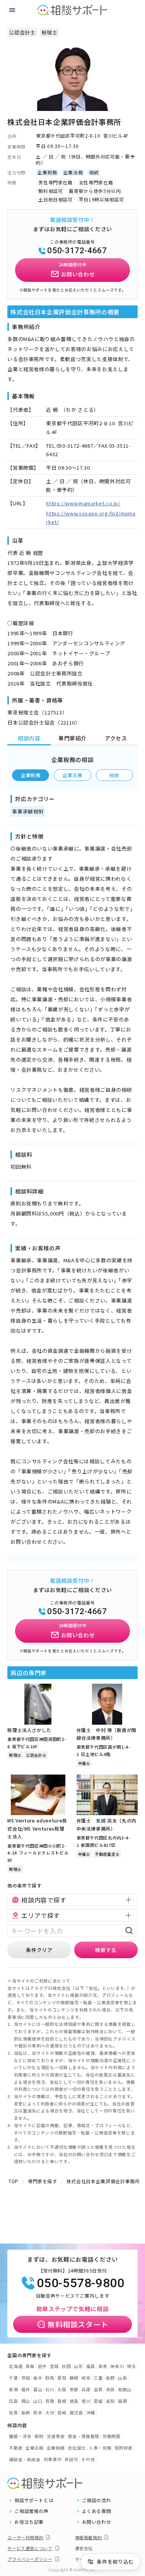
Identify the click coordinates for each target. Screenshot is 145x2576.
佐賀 (13, 2412)
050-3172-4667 (77, 251)
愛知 (62, 2378)
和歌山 (125, 2389)
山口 (38, 2401)
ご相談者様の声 (32, 2511)
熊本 (38, 2412)
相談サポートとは (34, 2500)
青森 (30, 2366)
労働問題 (112, 2436)
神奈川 (117, 2366)
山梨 (122, 2378)
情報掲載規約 (89, 2537)
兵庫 (86, 2389)
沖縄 (91, 2412)
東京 (103, 2366)
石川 (50, 2389)
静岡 (74, 2378)
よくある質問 (97, 2511)
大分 (50, 2412)
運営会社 (84, 2548)
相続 (114, 775)
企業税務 (31, 775)
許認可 (71, 2459)
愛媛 (98, 2401)
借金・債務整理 (84, 2436)
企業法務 (72, 775)
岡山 (26, 2401)
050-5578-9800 (80, 2283)
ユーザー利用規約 (25, 2537)
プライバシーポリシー (30, 2559)
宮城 (54, 2366)
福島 (91, 2366)
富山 (38, 2389)
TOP (14, 2181)
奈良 (110, 2389)
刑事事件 (53, 2459)
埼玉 (131, 2366)
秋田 (66, 2366)
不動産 (16, 2448)
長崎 (26, 2412)
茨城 (26, 2378)
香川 (86, 2401)
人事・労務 (100, 2448)
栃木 (38, 2378)
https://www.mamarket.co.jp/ (83, 503)
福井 (26, 2389)
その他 (88, 2459)
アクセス (116, 738)
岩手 (42, 2366)
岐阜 (86, 2378)
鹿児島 (76, 2412)
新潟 (13, 2389)
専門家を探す (43, 2181)
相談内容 (29, 738)
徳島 (74, 2401)
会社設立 (77, 2448)
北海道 (16, 2366)
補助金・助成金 (25, 2459)
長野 (110, 2378)
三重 (98, 2378)
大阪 (62, 2389)
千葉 (13, 2378)
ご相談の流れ (97, 2500)
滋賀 (98, 2389)
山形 (78, 2366)
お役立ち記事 (29, 2522)
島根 (62, 2401)
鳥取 (50, 2401)
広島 (13, 2401)
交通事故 (56, 2436)
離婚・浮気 (20, 2436)
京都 (74, 2389)
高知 (110, 2401)
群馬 (50, 2378)
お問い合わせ (97, 2522)
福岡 (122, 2401)
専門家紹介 (72, 738)
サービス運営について (30, 2548)
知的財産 (124, 2448)
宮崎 (62, 2412)
